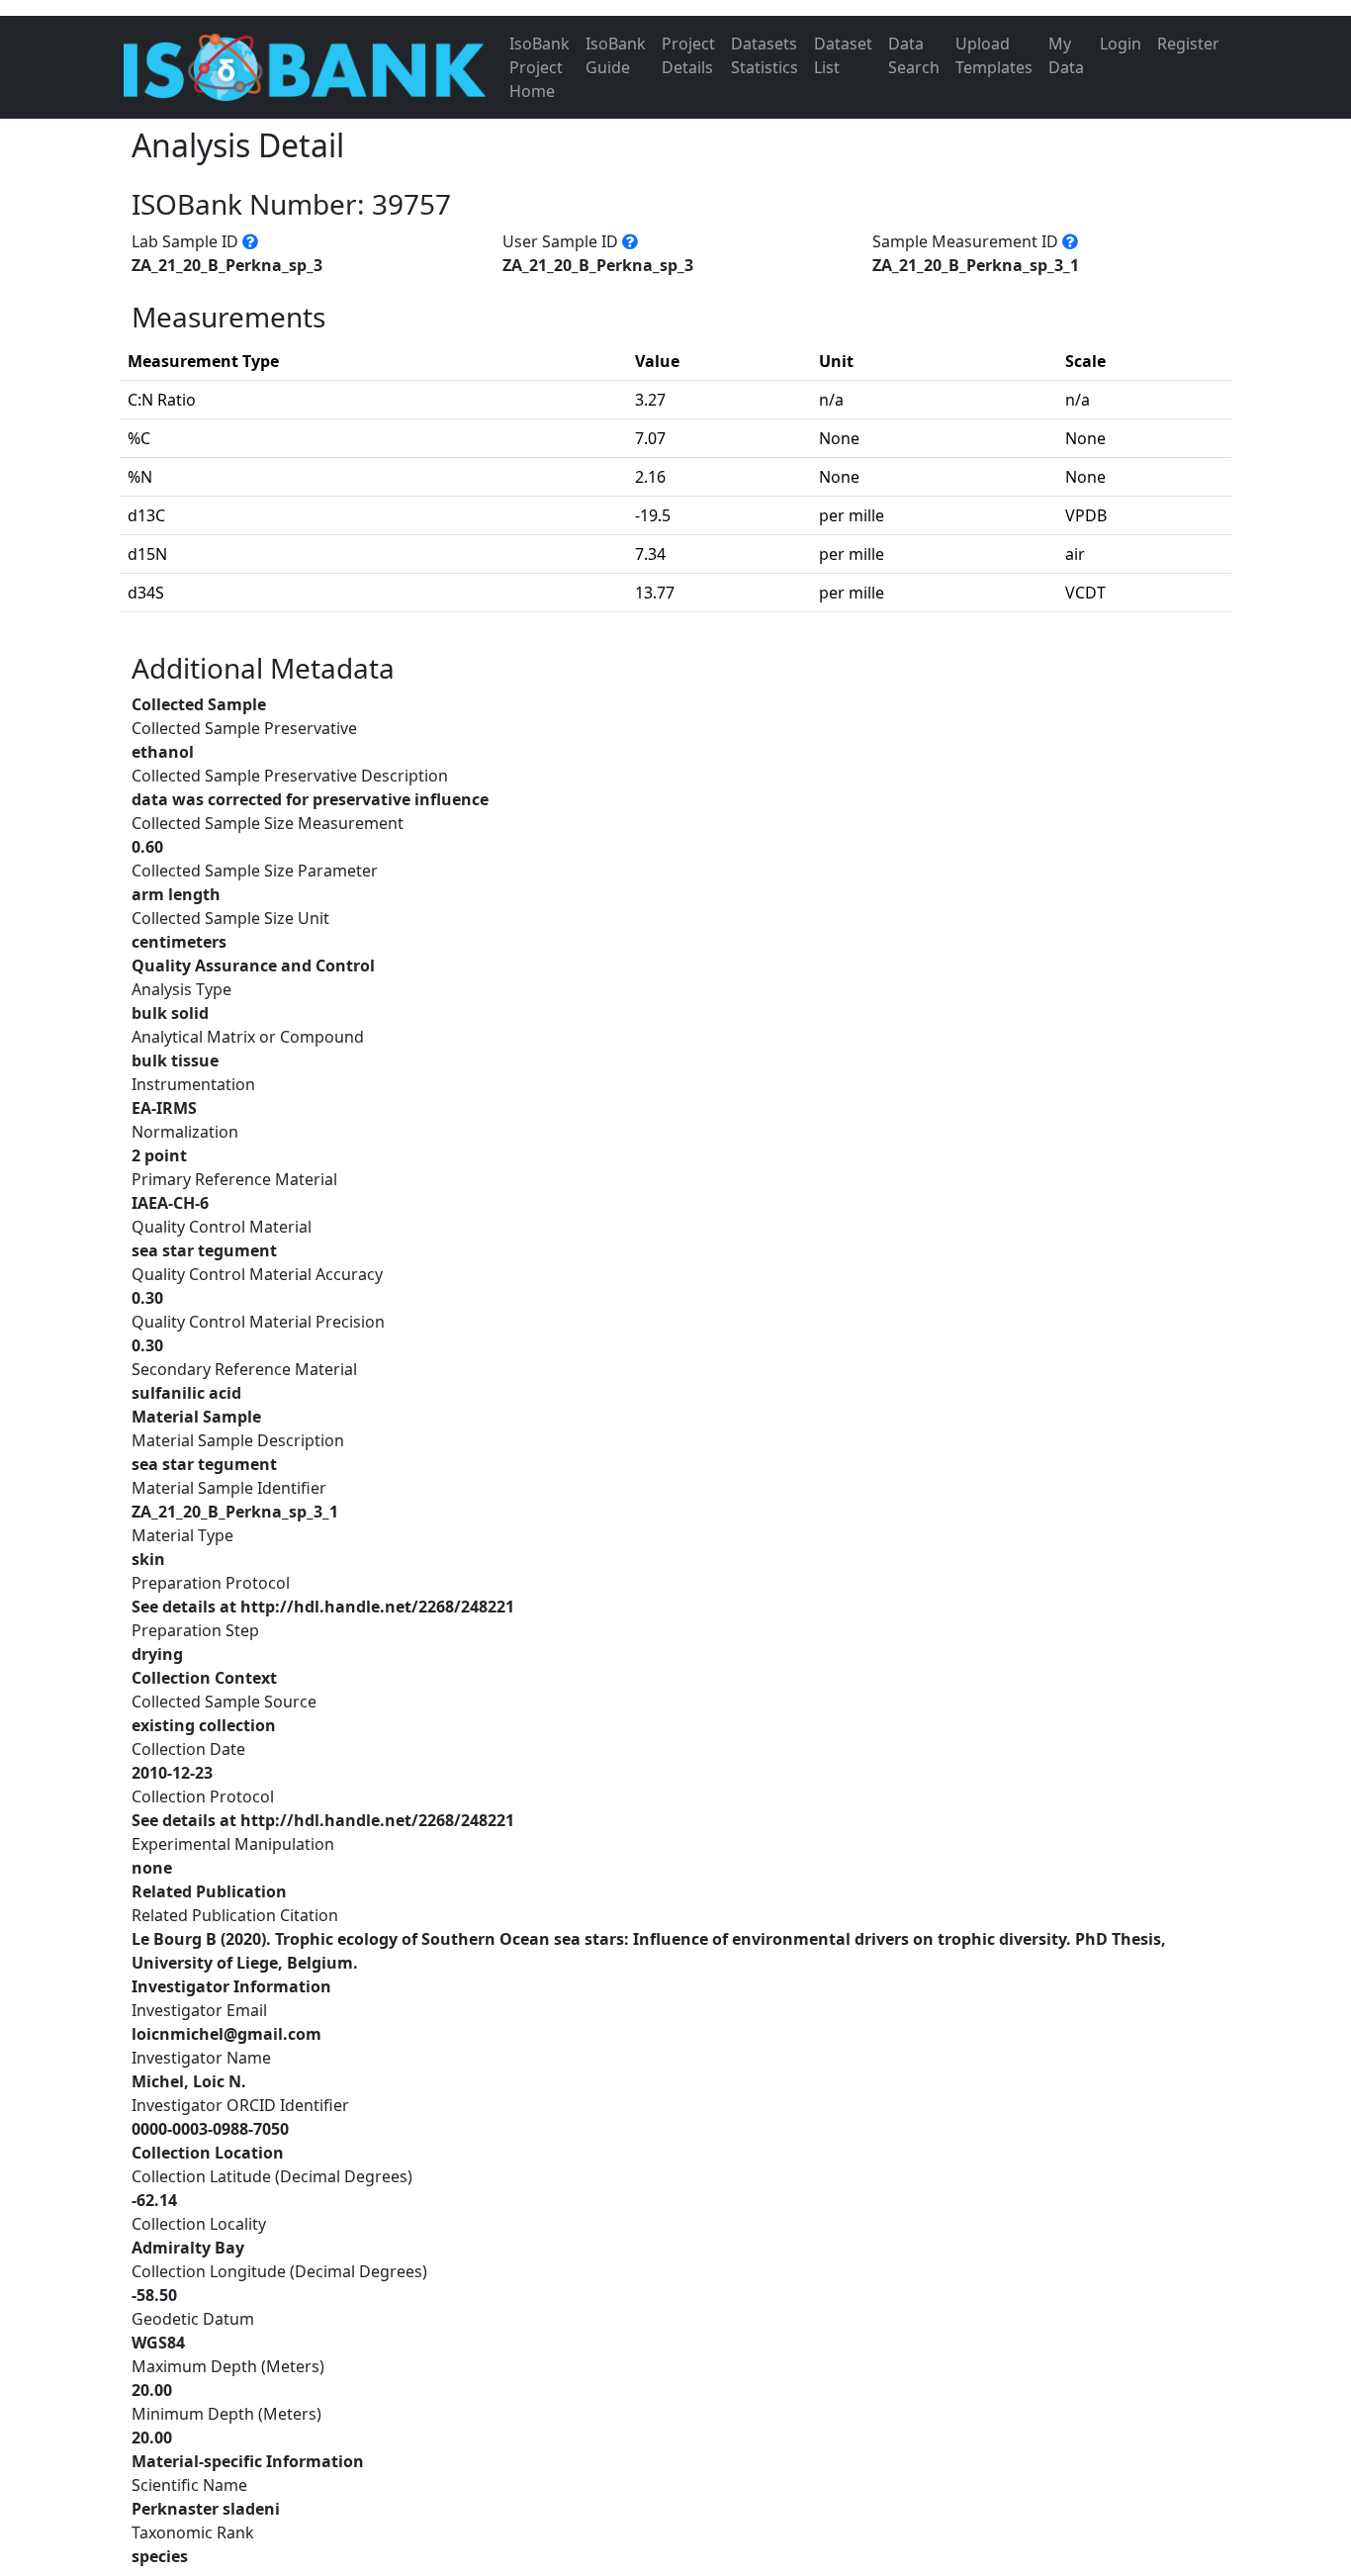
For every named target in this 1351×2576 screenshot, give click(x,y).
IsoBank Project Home (540, 67)
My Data (1066, 55)
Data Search (914, 55)
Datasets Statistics (765, 55)
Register (1188, 44)
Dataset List (843, 55)
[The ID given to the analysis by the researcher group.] (630, 241)
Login (1121, 44)
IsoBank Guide (616, 55)
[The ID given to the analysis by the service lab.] (250, 241)
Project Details (688, 55)
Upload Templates (994, 55)
